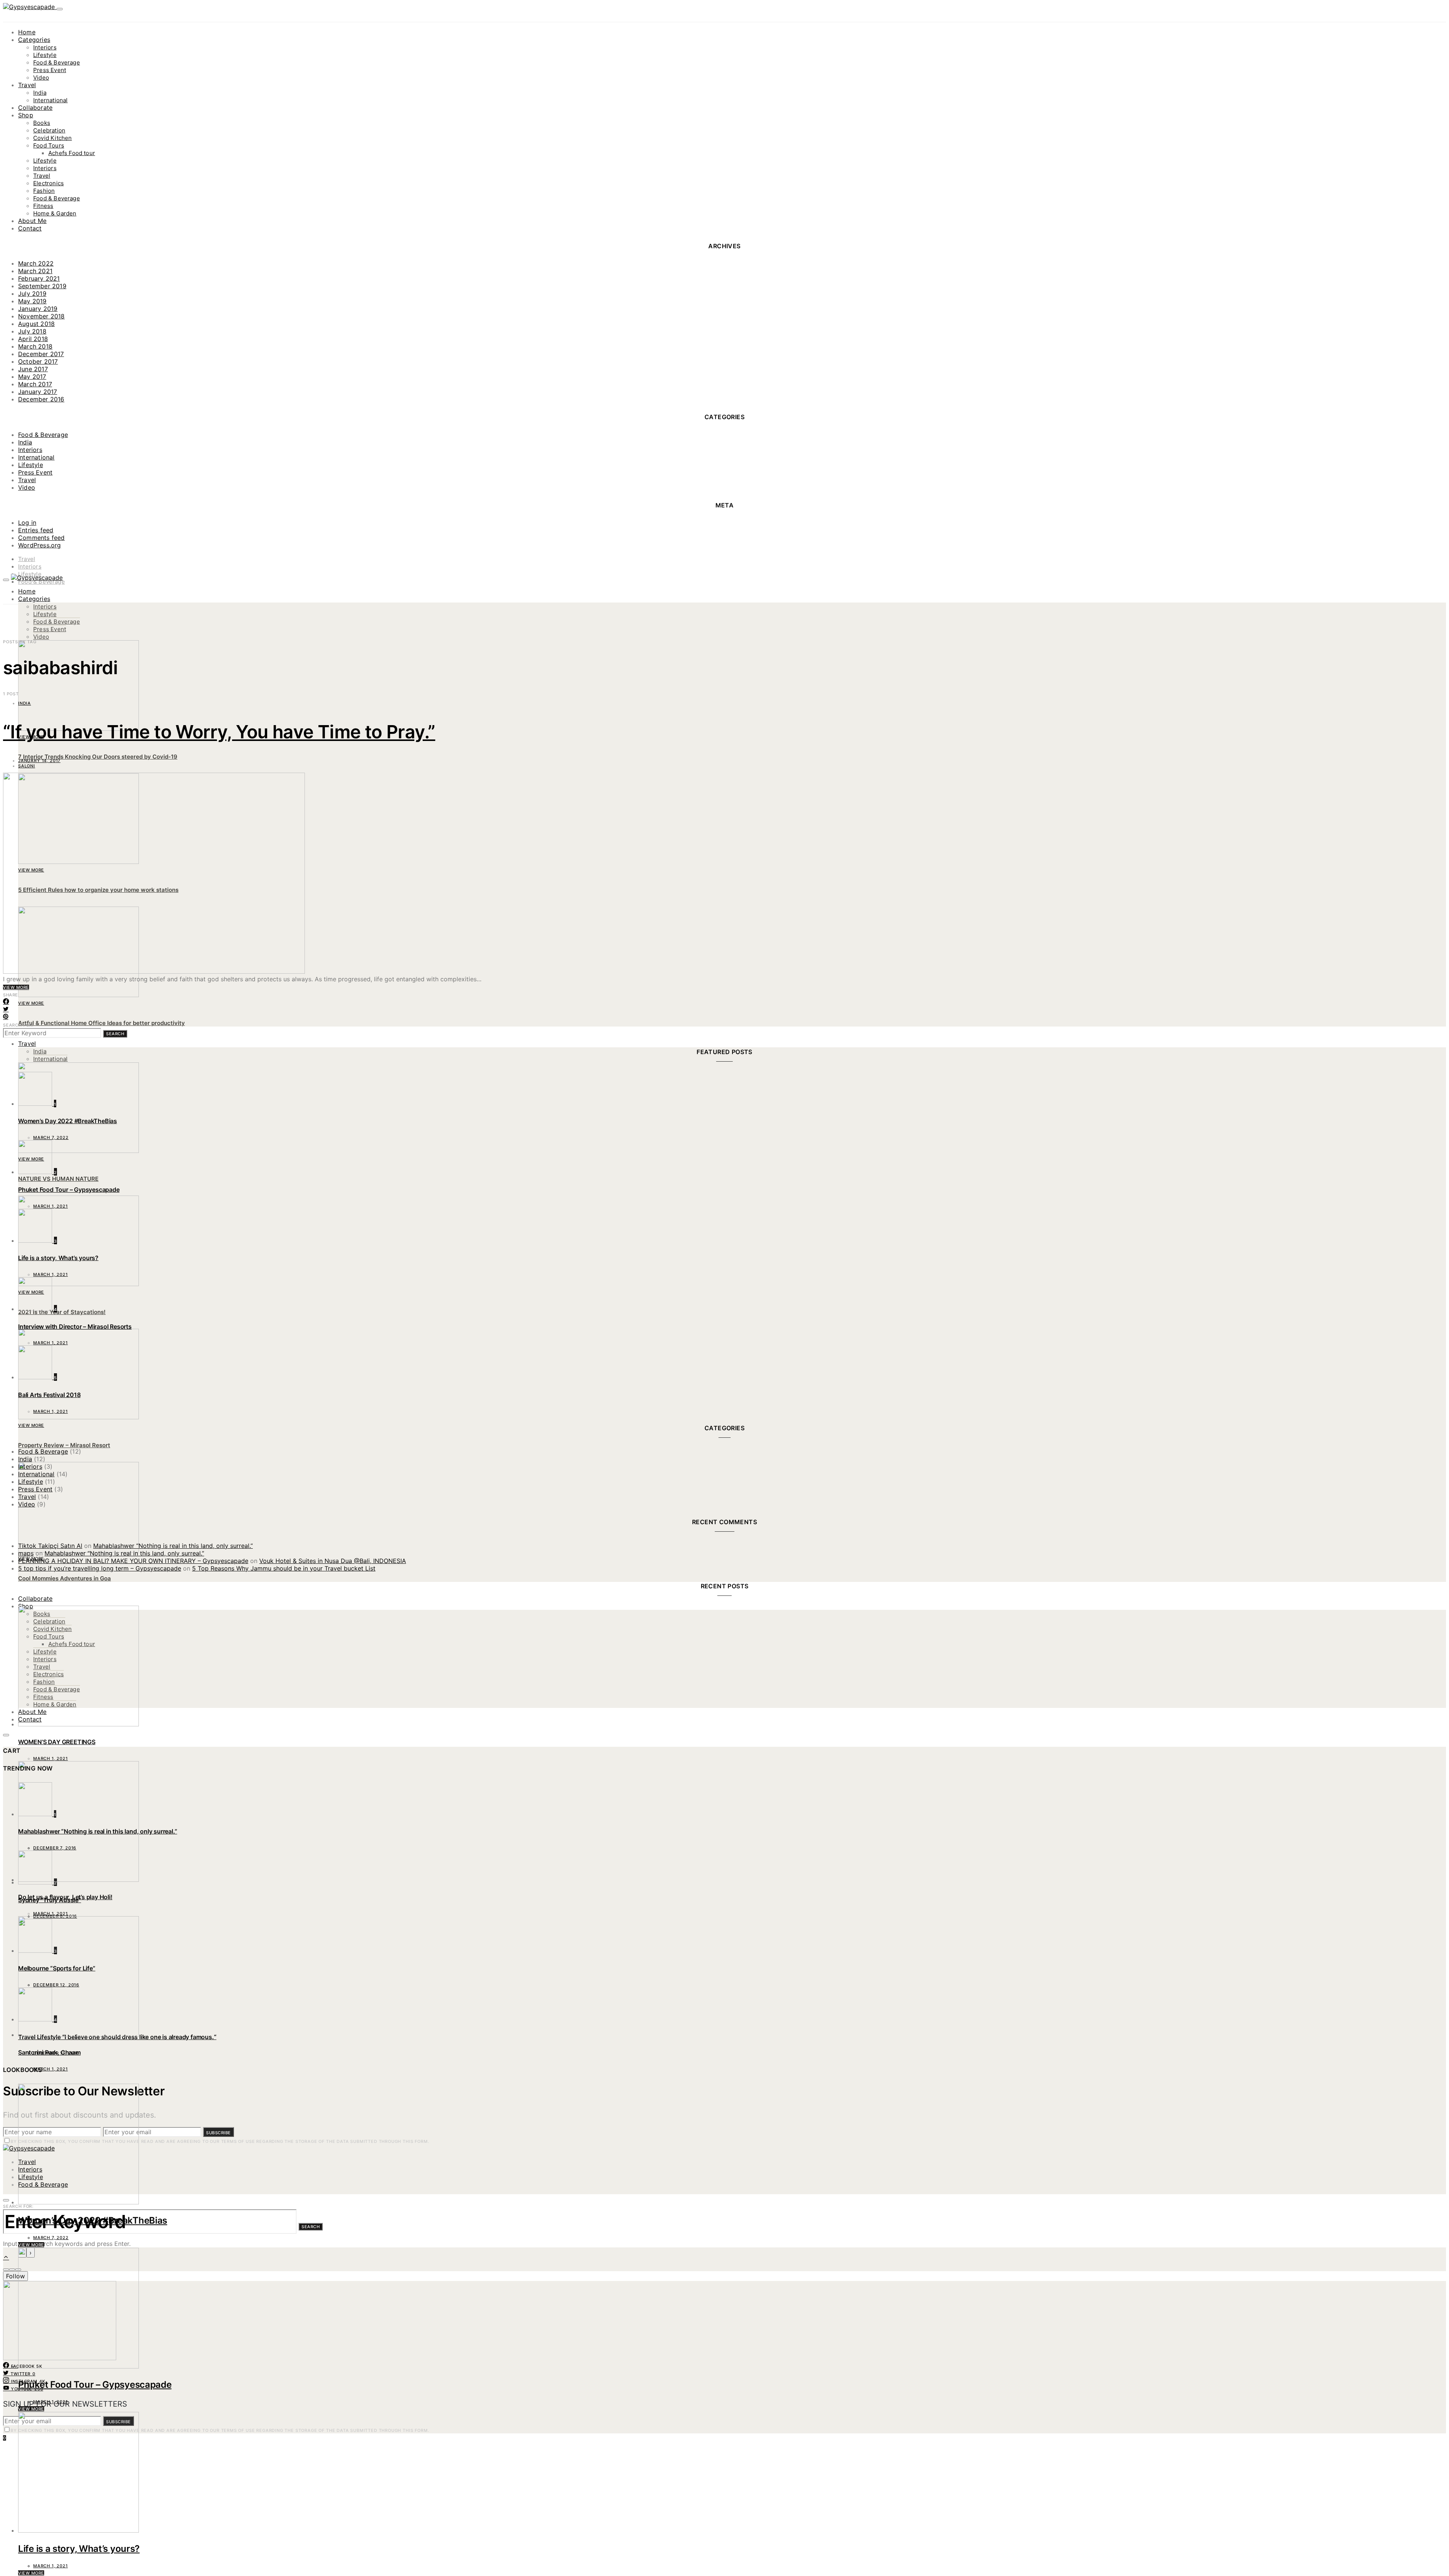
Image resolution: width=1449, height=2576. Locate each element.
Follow (15, 2276)
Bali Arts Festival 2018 (49, 1395)
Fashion (44, 191)
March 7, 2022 (51, 2238)
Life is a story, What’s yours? (79, 2549)
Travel (27, 85)
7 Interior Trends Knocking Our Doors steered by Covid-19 (98, 757)
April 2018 (33, 339)
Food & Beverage (57, 62)
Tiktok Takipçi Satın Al (50, 1546)
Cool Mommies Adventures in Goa (65, 1578)
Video (41, 78)
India (40, 93)
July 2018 (32, 331)
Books (42, 123)
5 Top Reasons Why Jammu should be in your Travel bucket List (284, 1568)
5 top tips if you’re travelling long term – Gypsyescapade (100, 1568)
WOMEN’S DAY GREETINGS (57, 1742)
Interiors (45, 47)
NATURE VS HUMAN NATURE (58, 1179)
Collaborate (35, 108)
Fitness (43, 206)
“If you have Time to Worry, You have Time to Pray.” (219, 732)
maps (26, 1553)
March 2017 (35, 384)
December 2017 (41, 354)
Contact (30, 228)
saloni (27, 766)
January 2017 (38, 392)
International (50, 100)
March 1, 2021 (51, 2402)
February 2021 (39, 278)
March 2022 (36, 263)
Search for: (18, 1025)
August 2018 (36, 324)
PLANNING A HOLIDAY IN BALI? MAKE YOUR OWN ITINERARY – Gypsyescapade (133, 1561)
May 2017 (32, 377)
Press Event (50, 70)
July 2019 (32, 294)
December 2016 (41, 399)
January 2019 (38, 309)
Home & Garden (55, 213)
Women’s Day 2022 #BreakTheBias (93, 2220)
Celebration (49, 130)
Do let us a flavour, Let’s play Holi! (65, 1897)
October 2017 (38, 361)
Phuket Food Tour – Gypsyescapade (95, 2385)
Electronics (48, 183)
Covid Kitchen (52, 138)
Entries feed (36, 530)
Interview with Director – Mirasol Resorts (75, 1326)
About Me (32, 221)
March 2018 (35, 346)
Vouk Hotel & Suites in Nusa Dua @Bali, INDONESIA (333, 1561)
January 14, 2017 (39, 761)
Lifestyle (45, 55)
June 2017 (33, 369)
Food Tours (49, 145)
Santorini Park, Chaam (49, 2052)
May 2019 (32, 301)
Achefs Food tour (72, 153)
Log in (27, 523)
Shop (26, 115)
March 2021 (35, 271)
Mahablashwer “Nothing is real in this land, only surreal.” (173, 1546)
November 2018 (42, 316)
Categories (34, 40)
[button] (6, 2270)
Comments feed (42, 538)
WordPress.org (40, 545)
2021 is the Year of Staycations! (62, 1312)
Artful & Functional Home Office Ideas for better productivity (102, 1023)
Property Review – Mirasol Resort (64, 1445)
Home (27, 32)
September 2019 (42, 286)
